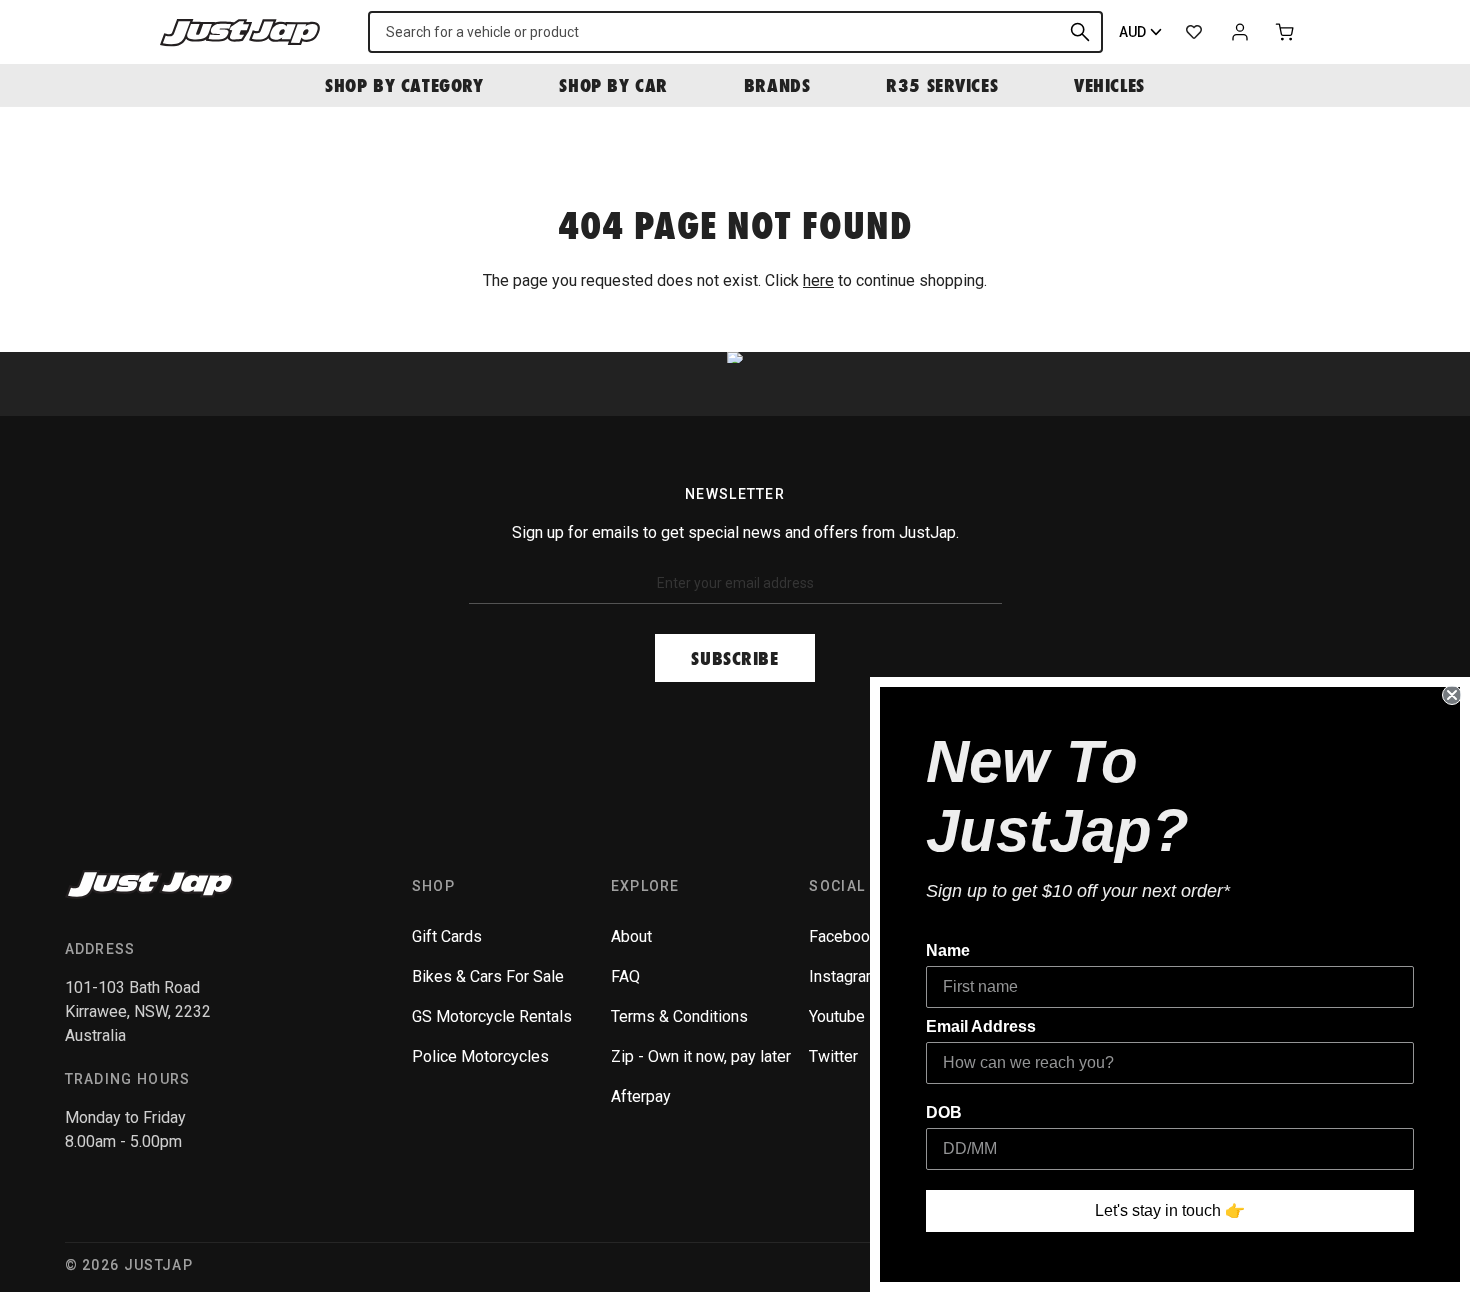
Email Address (981, 1026)
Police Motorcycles (480, 1056)
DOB (944, 1112)
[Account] (1240, 32)
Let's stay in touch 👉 (1170, 1210)
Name (948, 950)
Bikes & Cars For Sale (488, 976)
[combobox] (735, 32)
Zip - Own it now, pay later (701, 1056)
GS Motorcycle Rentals (492, 1016)
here (818, 280)
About (631, 936)
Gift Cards (447, 936)
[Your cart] (1286, 32)
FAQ (625, 976)
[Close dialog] (1452, 695)
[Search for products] (1080, 32)
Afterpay (641, 1096)
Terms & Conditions (679, 1016)
